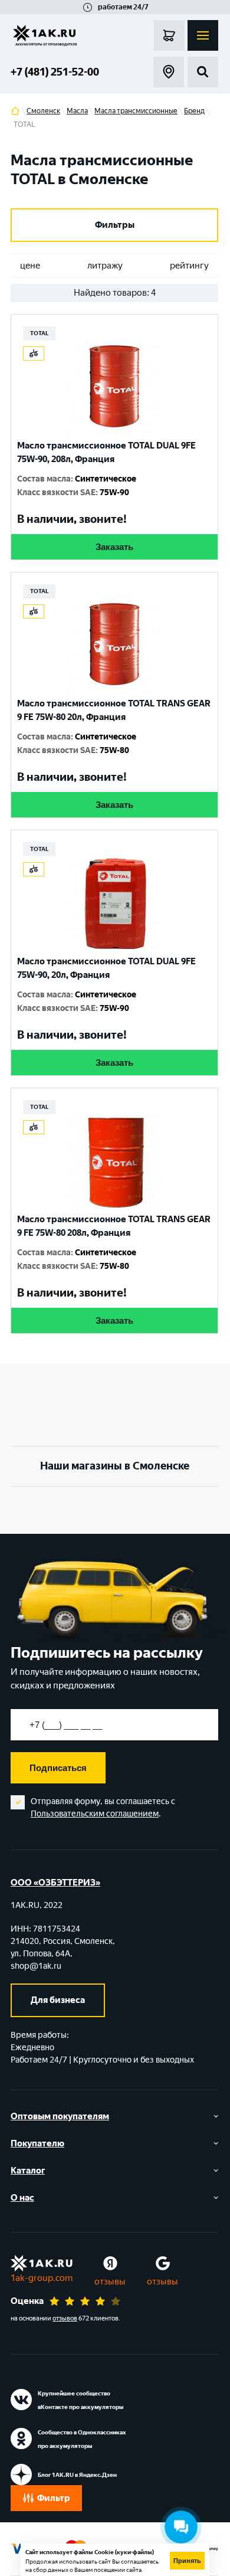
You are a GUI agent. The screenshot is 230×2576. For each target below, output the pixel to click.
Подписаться (58, 1768)
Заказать (114, 547)
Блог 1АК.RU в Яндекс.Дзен (77, 2475)
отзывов (65, 2318)
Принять (187, 2561)
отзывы (110, 2282)
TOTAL (39, 333)
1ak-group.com (42, 2278)
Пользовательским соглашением (95, 1814)
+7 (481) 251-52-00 (55, 72)
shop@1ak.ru (36, 1966)
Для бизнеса (58, 2000)
